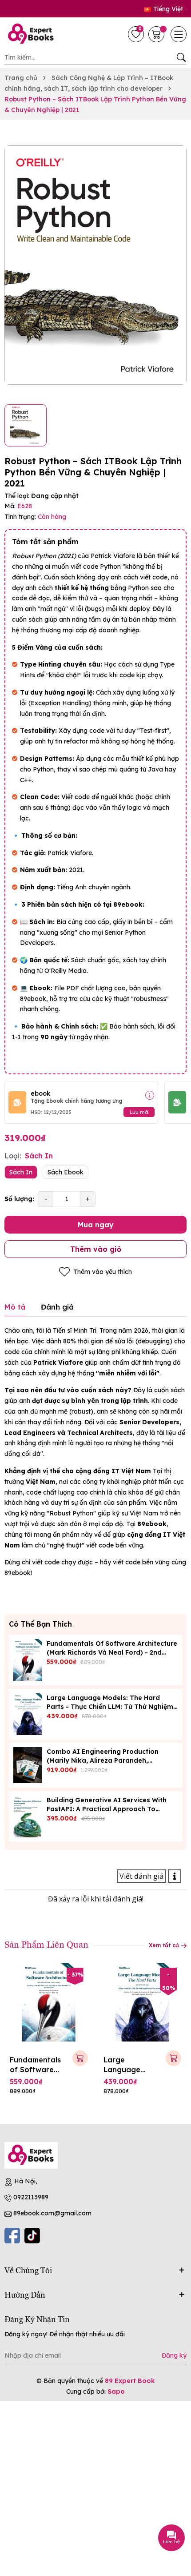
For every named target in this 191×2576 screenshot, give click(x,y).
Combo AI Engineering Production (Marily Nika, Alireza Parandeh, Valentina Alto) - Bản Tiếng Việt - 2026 (109, 1760)
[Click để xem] (95, 265)
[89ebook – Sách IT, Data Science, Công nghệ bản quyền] (33, 34)
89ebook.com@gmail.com (52, 2213)
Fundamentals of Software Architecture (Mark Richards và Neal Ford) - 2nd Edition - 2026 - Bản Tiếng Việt (112, 1652)
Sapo (116, 2391)
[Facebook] (12, 2236)
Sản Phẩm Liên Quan (46, 1944)
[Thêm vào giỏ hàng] (80, 2058)
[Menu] (179, 34)
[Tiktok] (32, 2236)
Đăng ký (174, 2355)
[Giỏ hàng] (157, 34)
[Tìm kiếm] (181, 57)
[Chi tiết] (150, 1095)
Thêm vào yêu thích (103, 1272)
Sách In (21, 1172)
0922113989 (31, 2197)
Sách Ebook (66, 1172)
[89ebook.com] (31, 2155)
